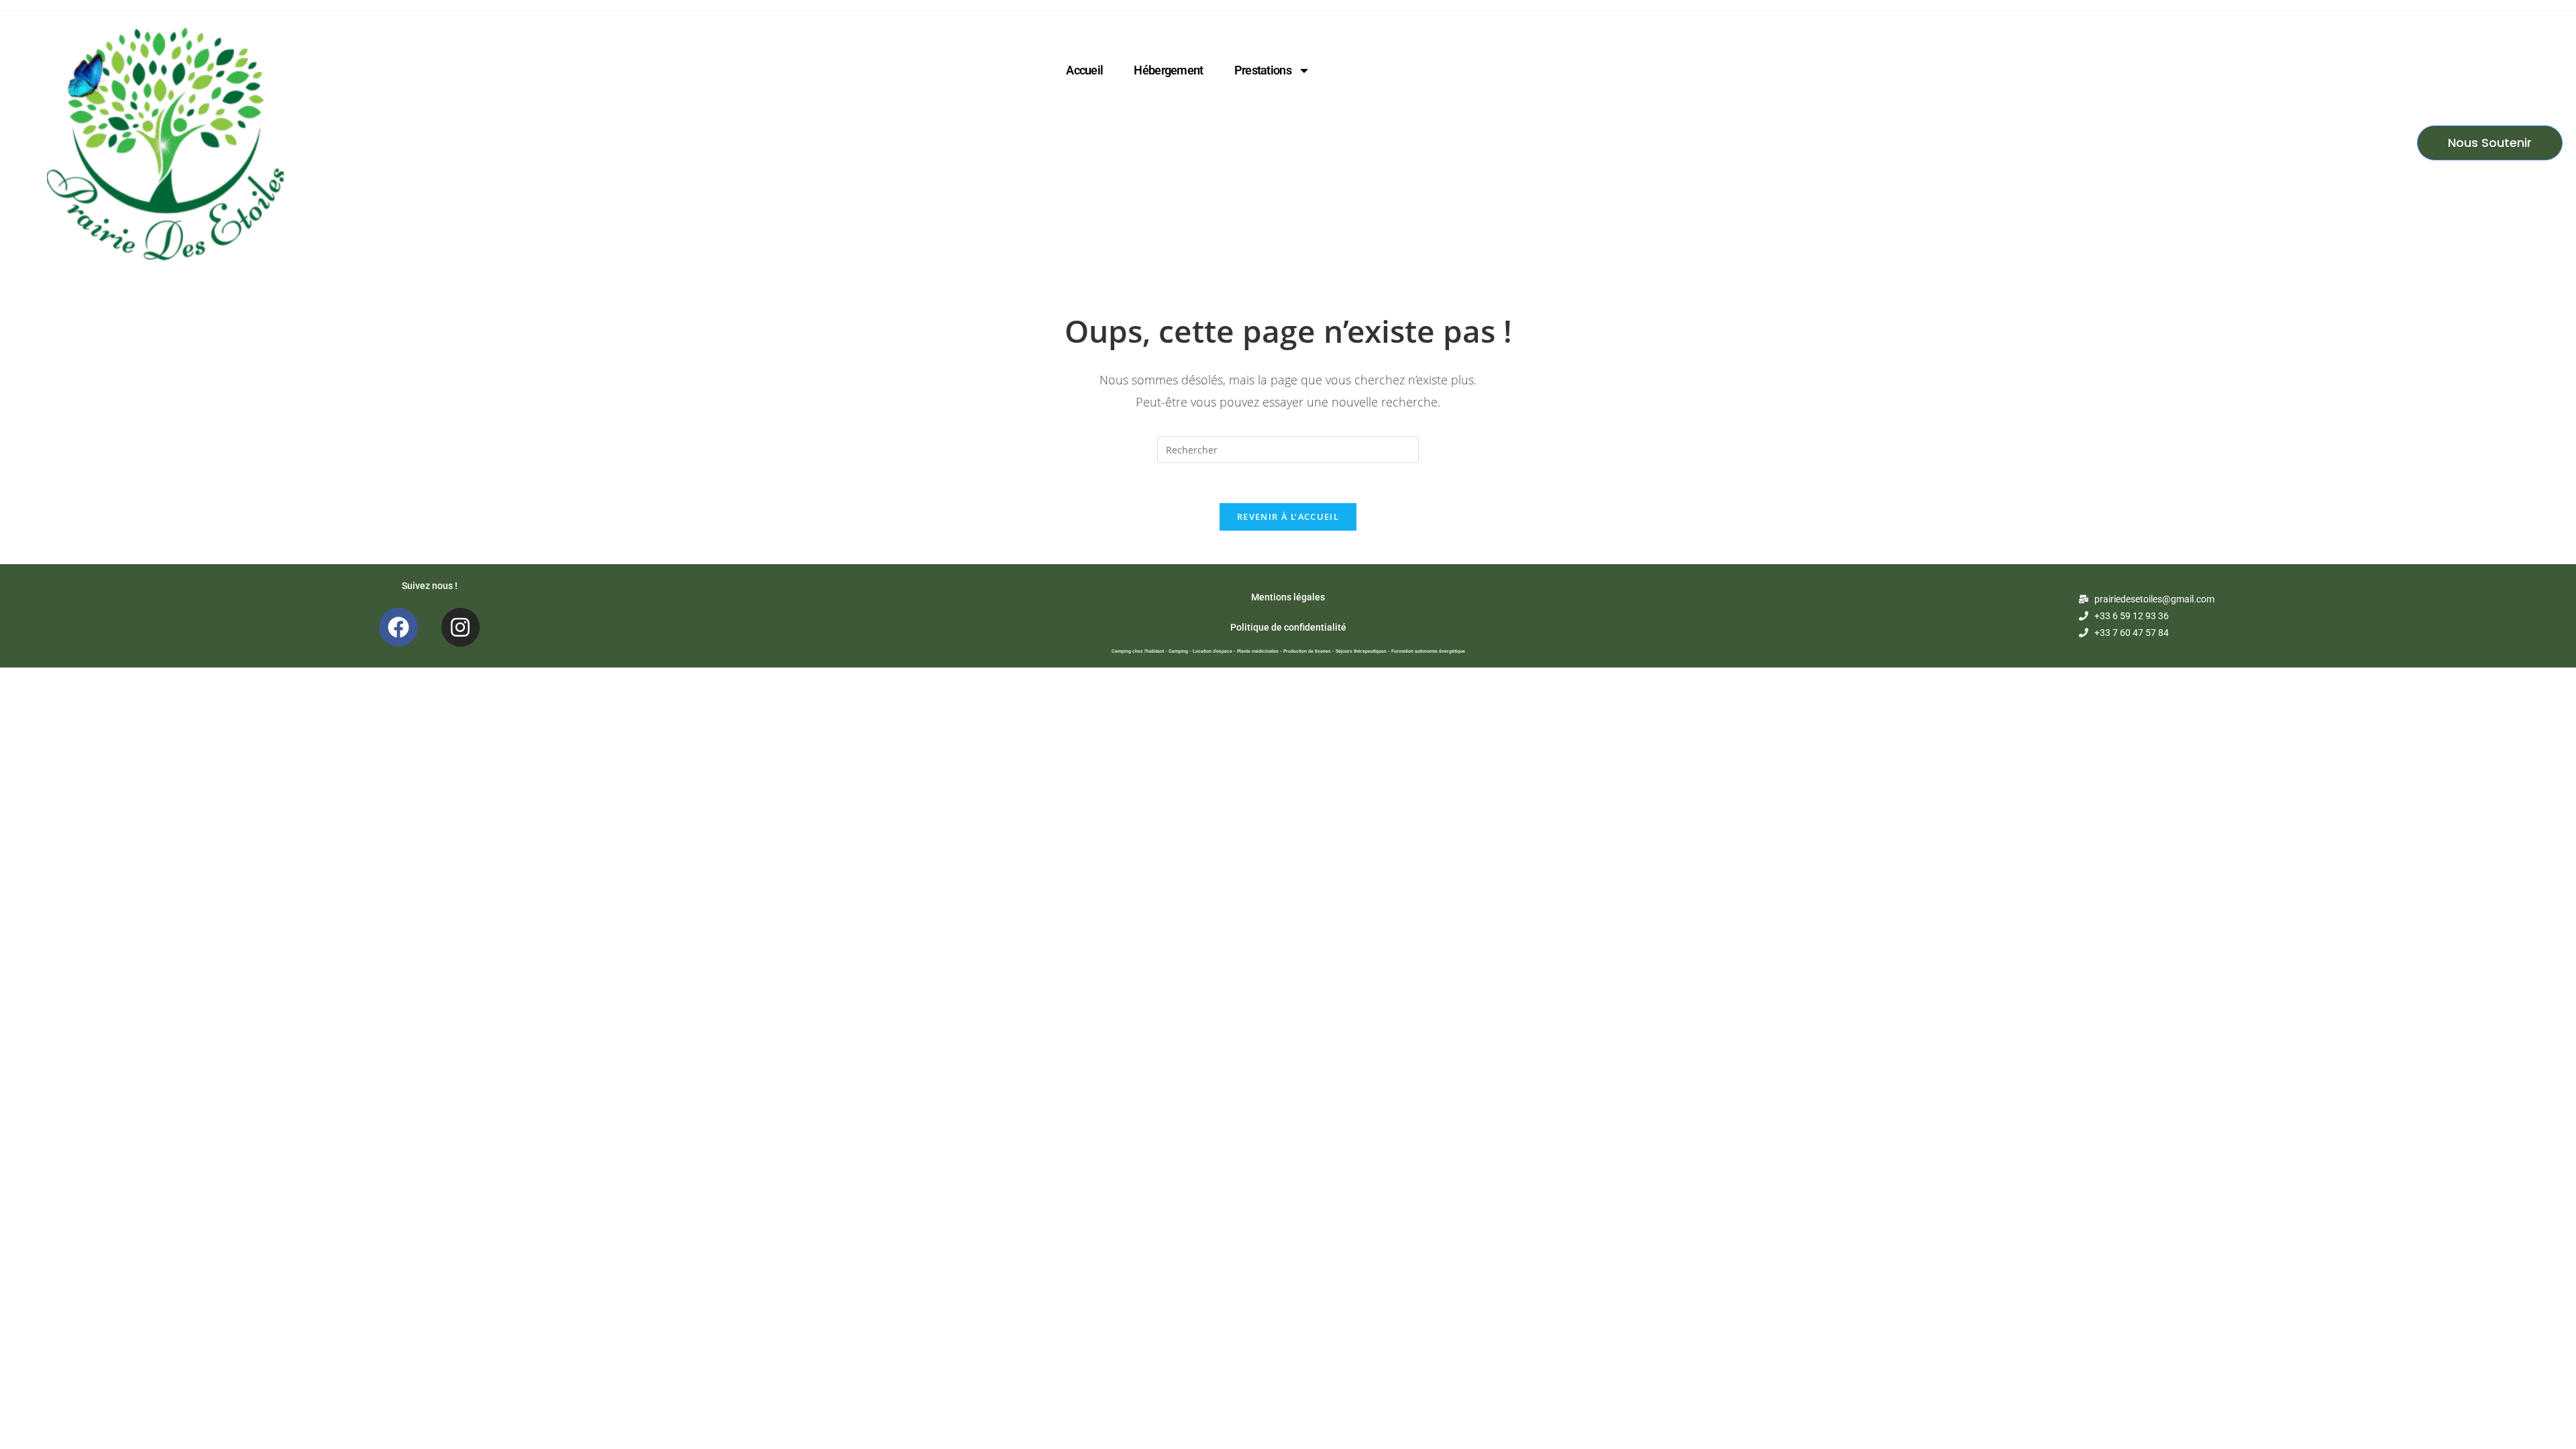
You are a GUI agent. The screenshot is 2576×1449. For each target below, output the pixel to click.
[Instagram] (461, 627)
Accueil (1084, 70)
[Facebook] (398, 627)
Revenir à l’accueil (1288, 517)
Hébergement (1168, 70)
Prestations (1263, 70)
